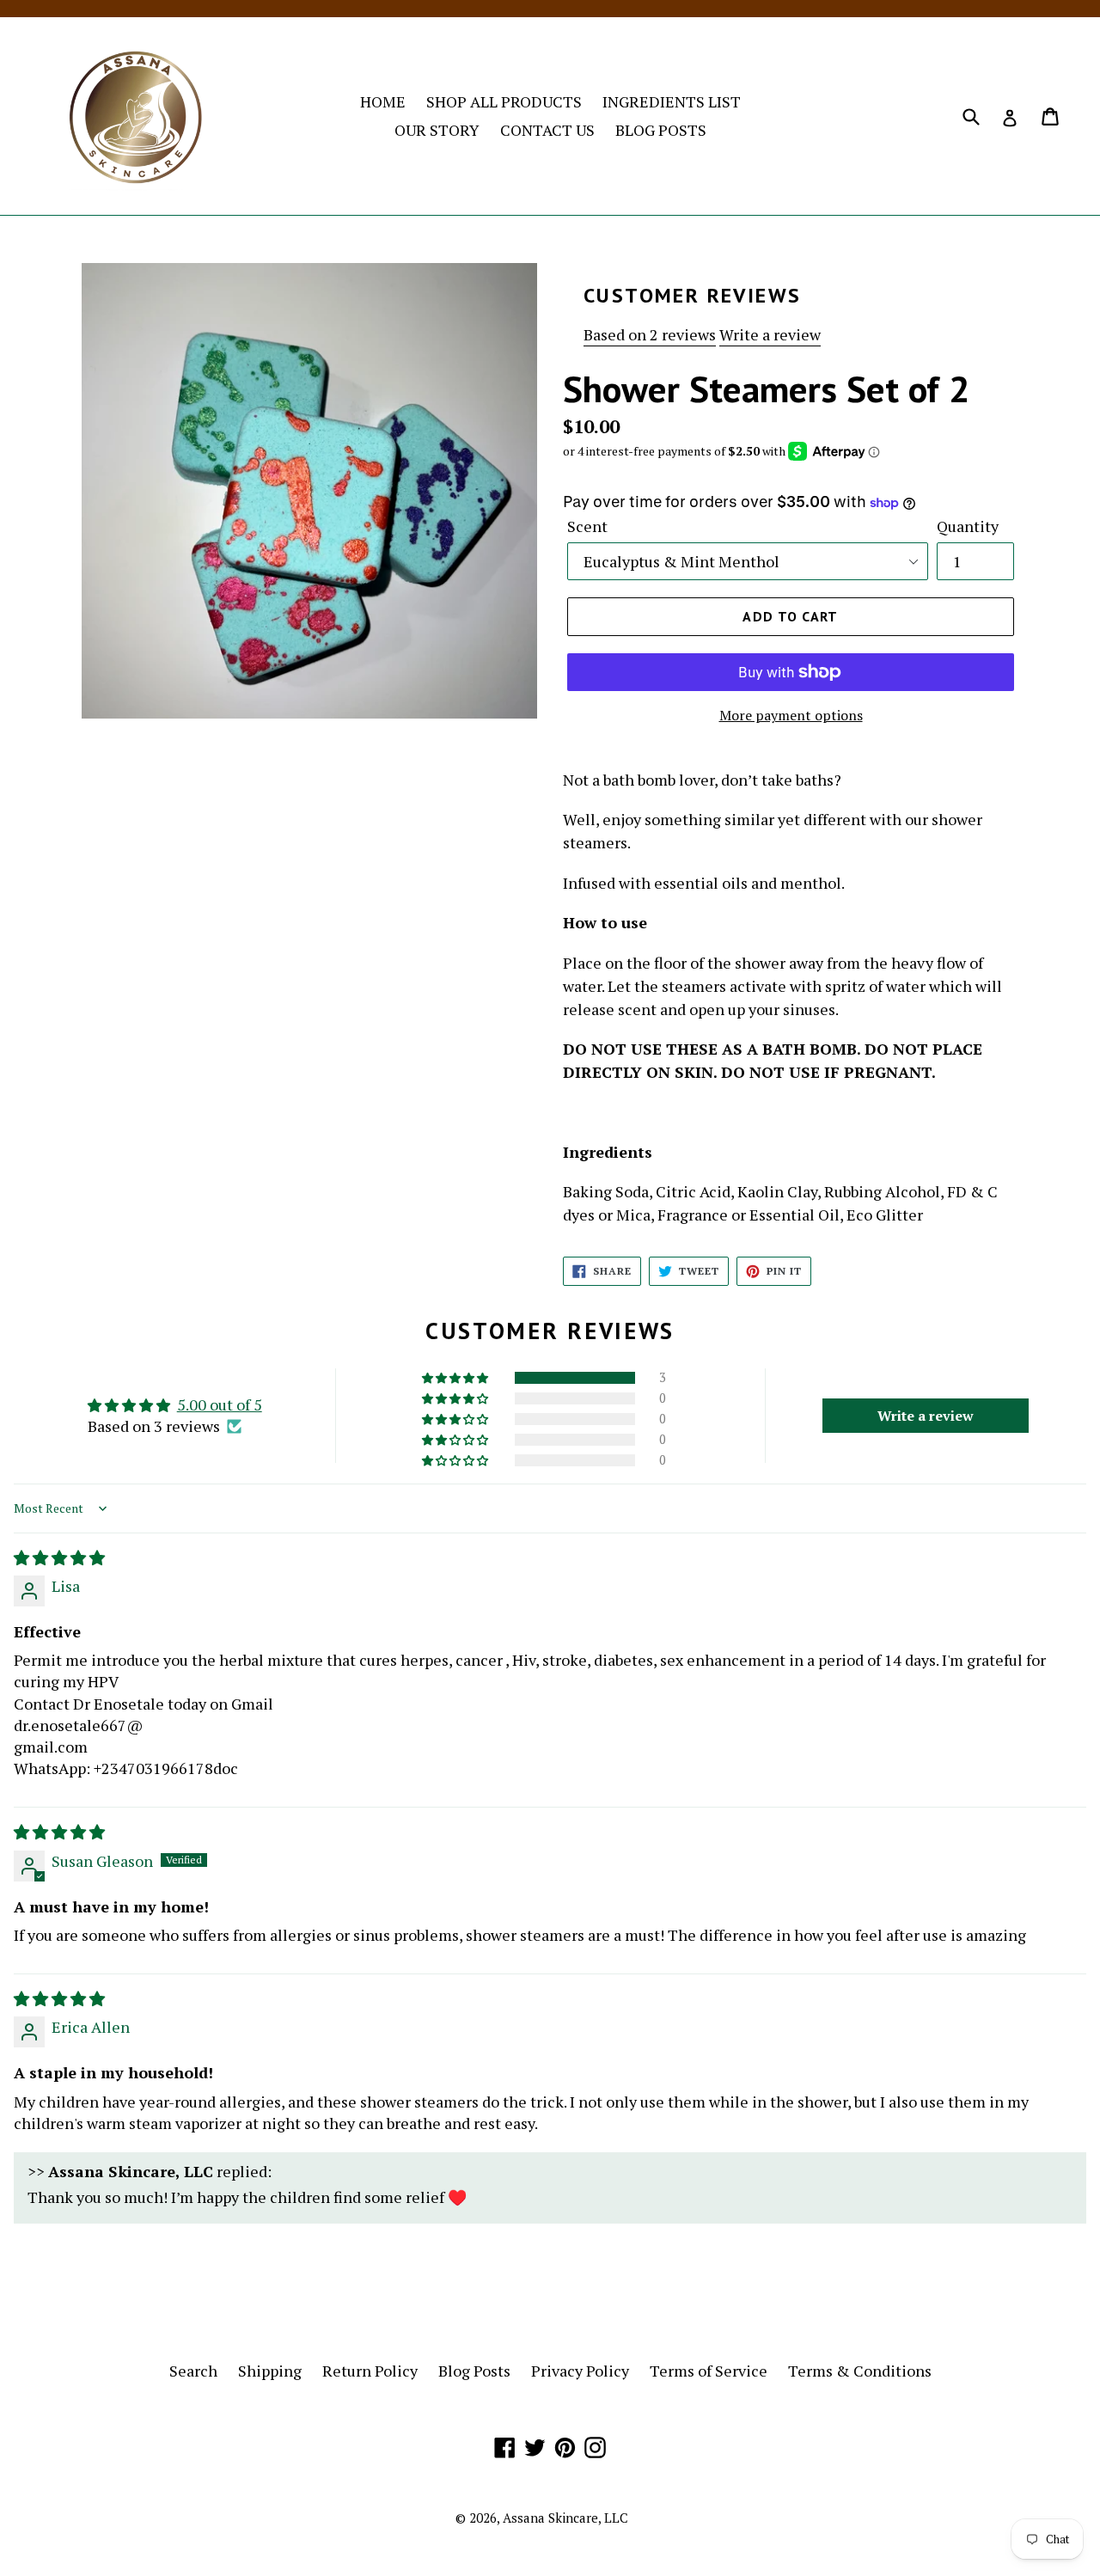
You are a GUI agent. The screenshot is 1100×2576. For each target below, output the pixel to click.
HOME (383, 101)
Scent (587, 526)
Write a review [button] (926, 1416)
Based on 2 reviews (650, 334)
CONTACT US (547, 130)
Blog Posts (474, 2371)
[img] (59, 1557)
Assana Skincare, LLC (565, 2518)
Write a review (770, 334)
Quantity (968, 526)
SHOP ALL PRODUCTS (504, 101)
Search (193, 2371)
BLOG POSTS (661, 130)
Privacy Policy (580, 2371)
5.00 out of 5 (220, 1404)
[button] (456, 1378)
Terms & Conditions (860, 2371)
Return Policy (370, 2371)
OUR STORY (437, 130)
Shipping (270, 2371)
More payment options (791, 715)
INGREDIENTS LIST (672, 101)
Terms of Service (709, 2371)
